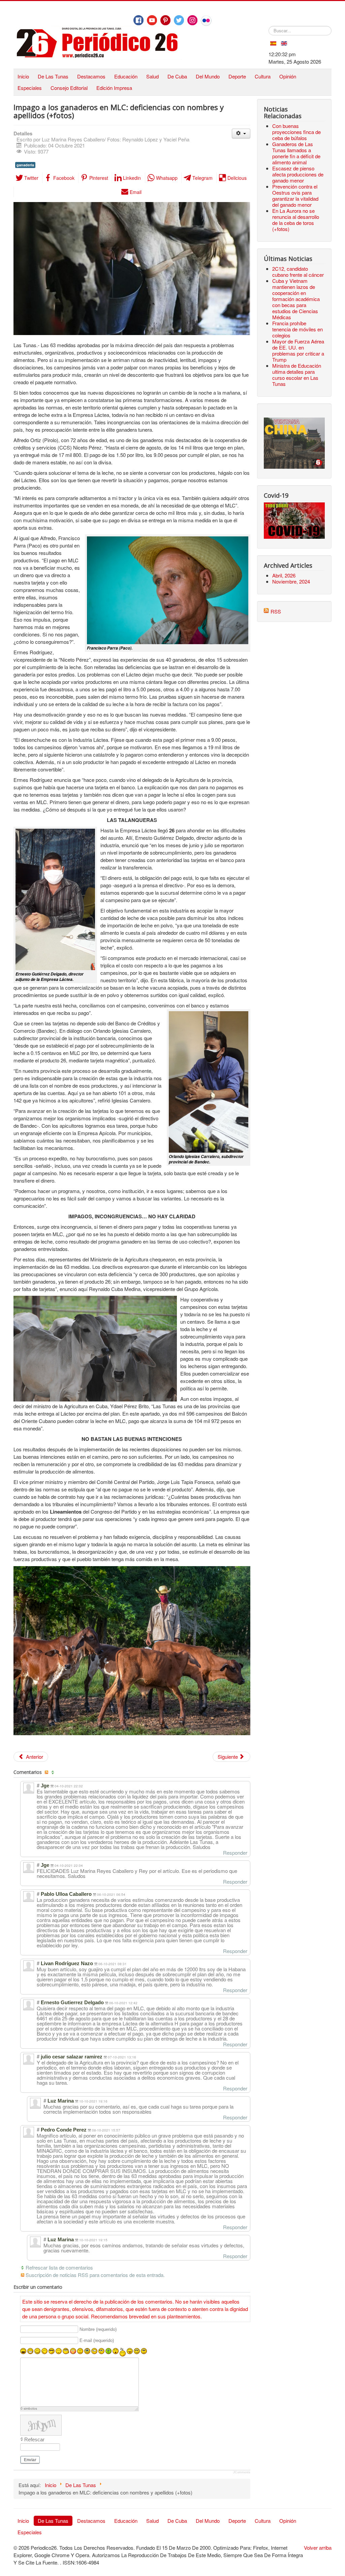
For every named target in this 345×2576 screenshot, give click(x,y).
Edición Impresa (114, 88)
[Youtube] (152, 20)
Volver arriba (318, 2548)
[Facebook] (138, 20)
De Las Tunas (53, 76)
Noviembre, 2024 (291, 581)
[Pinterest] (165, 20)
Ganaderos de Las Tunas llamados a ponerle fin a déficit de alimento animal (296, 153)
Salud (152, 76)
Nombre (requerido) (98, 2329)
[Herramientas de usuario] (241, 134)
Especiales (30, 88)
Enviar (30, 2460)
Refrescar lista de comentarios (59, 2267)
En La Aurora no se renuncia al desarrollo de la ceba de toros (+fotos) (296, 220)
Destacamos (91, 76)
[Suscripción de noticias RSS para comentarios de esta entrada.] (47, 1772)
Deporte (237, 76)
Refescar (34, 2439)
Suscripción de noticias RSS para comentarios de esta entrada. (95, 2275)
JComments (242, 2472)
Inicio (23, 76)
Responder (235, 1853)
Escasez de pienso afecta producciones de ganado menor (298, 174)
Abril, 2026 (284, 575)
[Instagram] (192, 20)
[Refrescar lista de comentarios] (54, 1772)
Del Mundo (208, 76)
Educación (126, 76)
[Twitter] (179, 20)
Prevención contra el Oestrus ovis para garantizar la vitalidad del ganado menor (295, 195)
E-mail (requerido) (97, 2341)
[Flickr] (206, 21)
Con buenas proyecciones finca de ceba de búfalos (296, 132)
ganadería (25, 165)
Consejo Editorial (69, 88)
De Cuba (177, 76)
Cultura (263, 76)
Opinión (288, 76)
